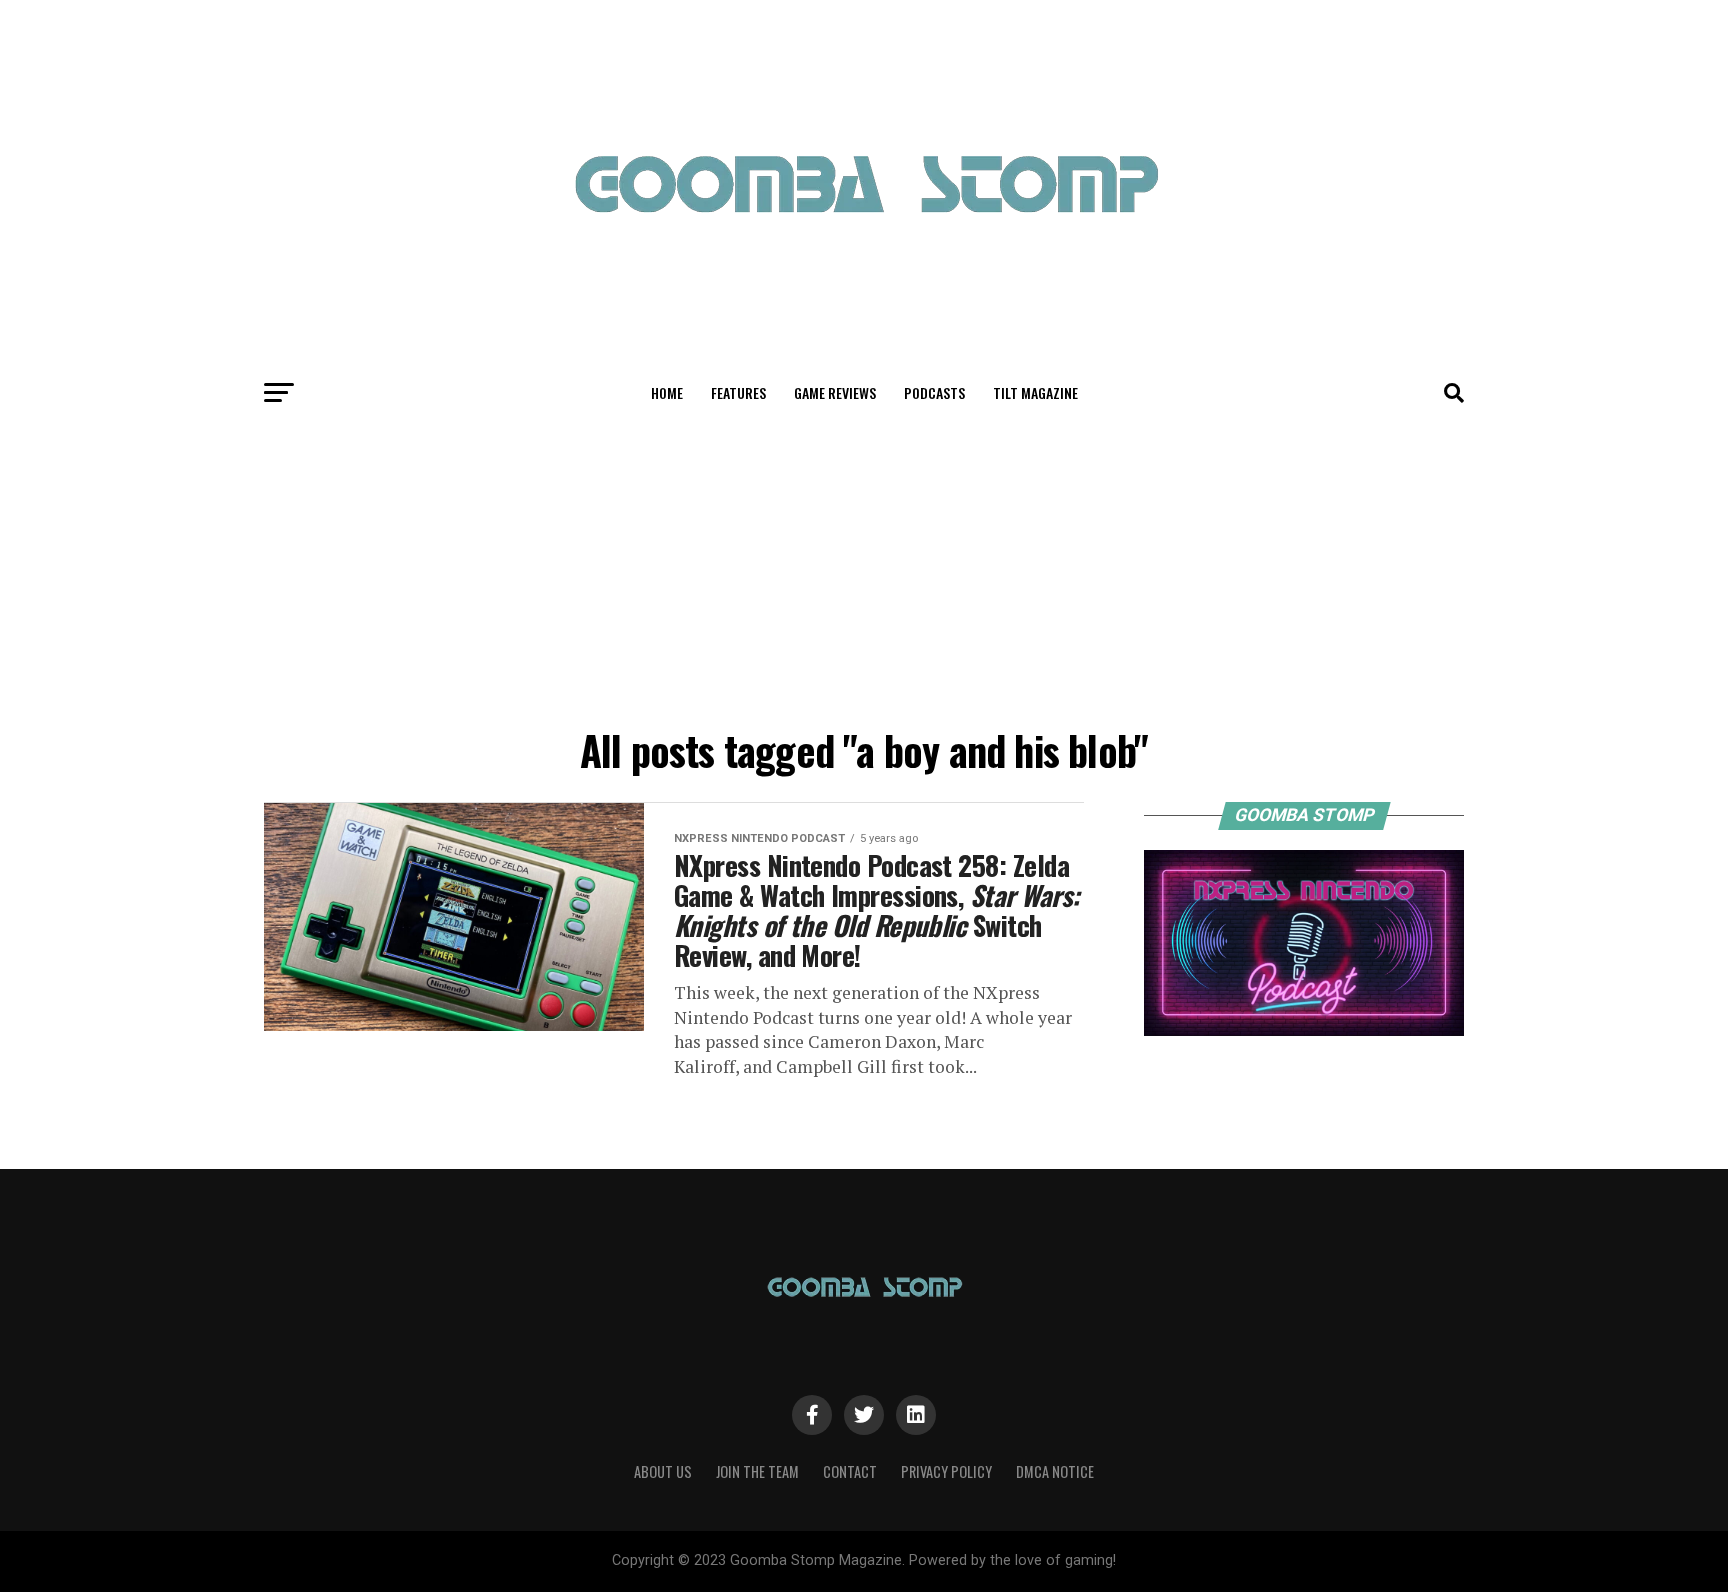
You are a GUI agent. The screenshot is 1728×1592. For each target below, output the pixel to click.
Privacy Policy (946, 1471)
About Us (663, 1471)
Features (738, 392)
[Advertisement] (864, 568)
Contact (850, 1471)
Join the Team (757, 1471)
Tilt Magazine (1035, 392)
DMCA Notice (1055, 1471)
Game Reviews (835, 392)
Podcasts (934, 392)
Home (667, 392)
